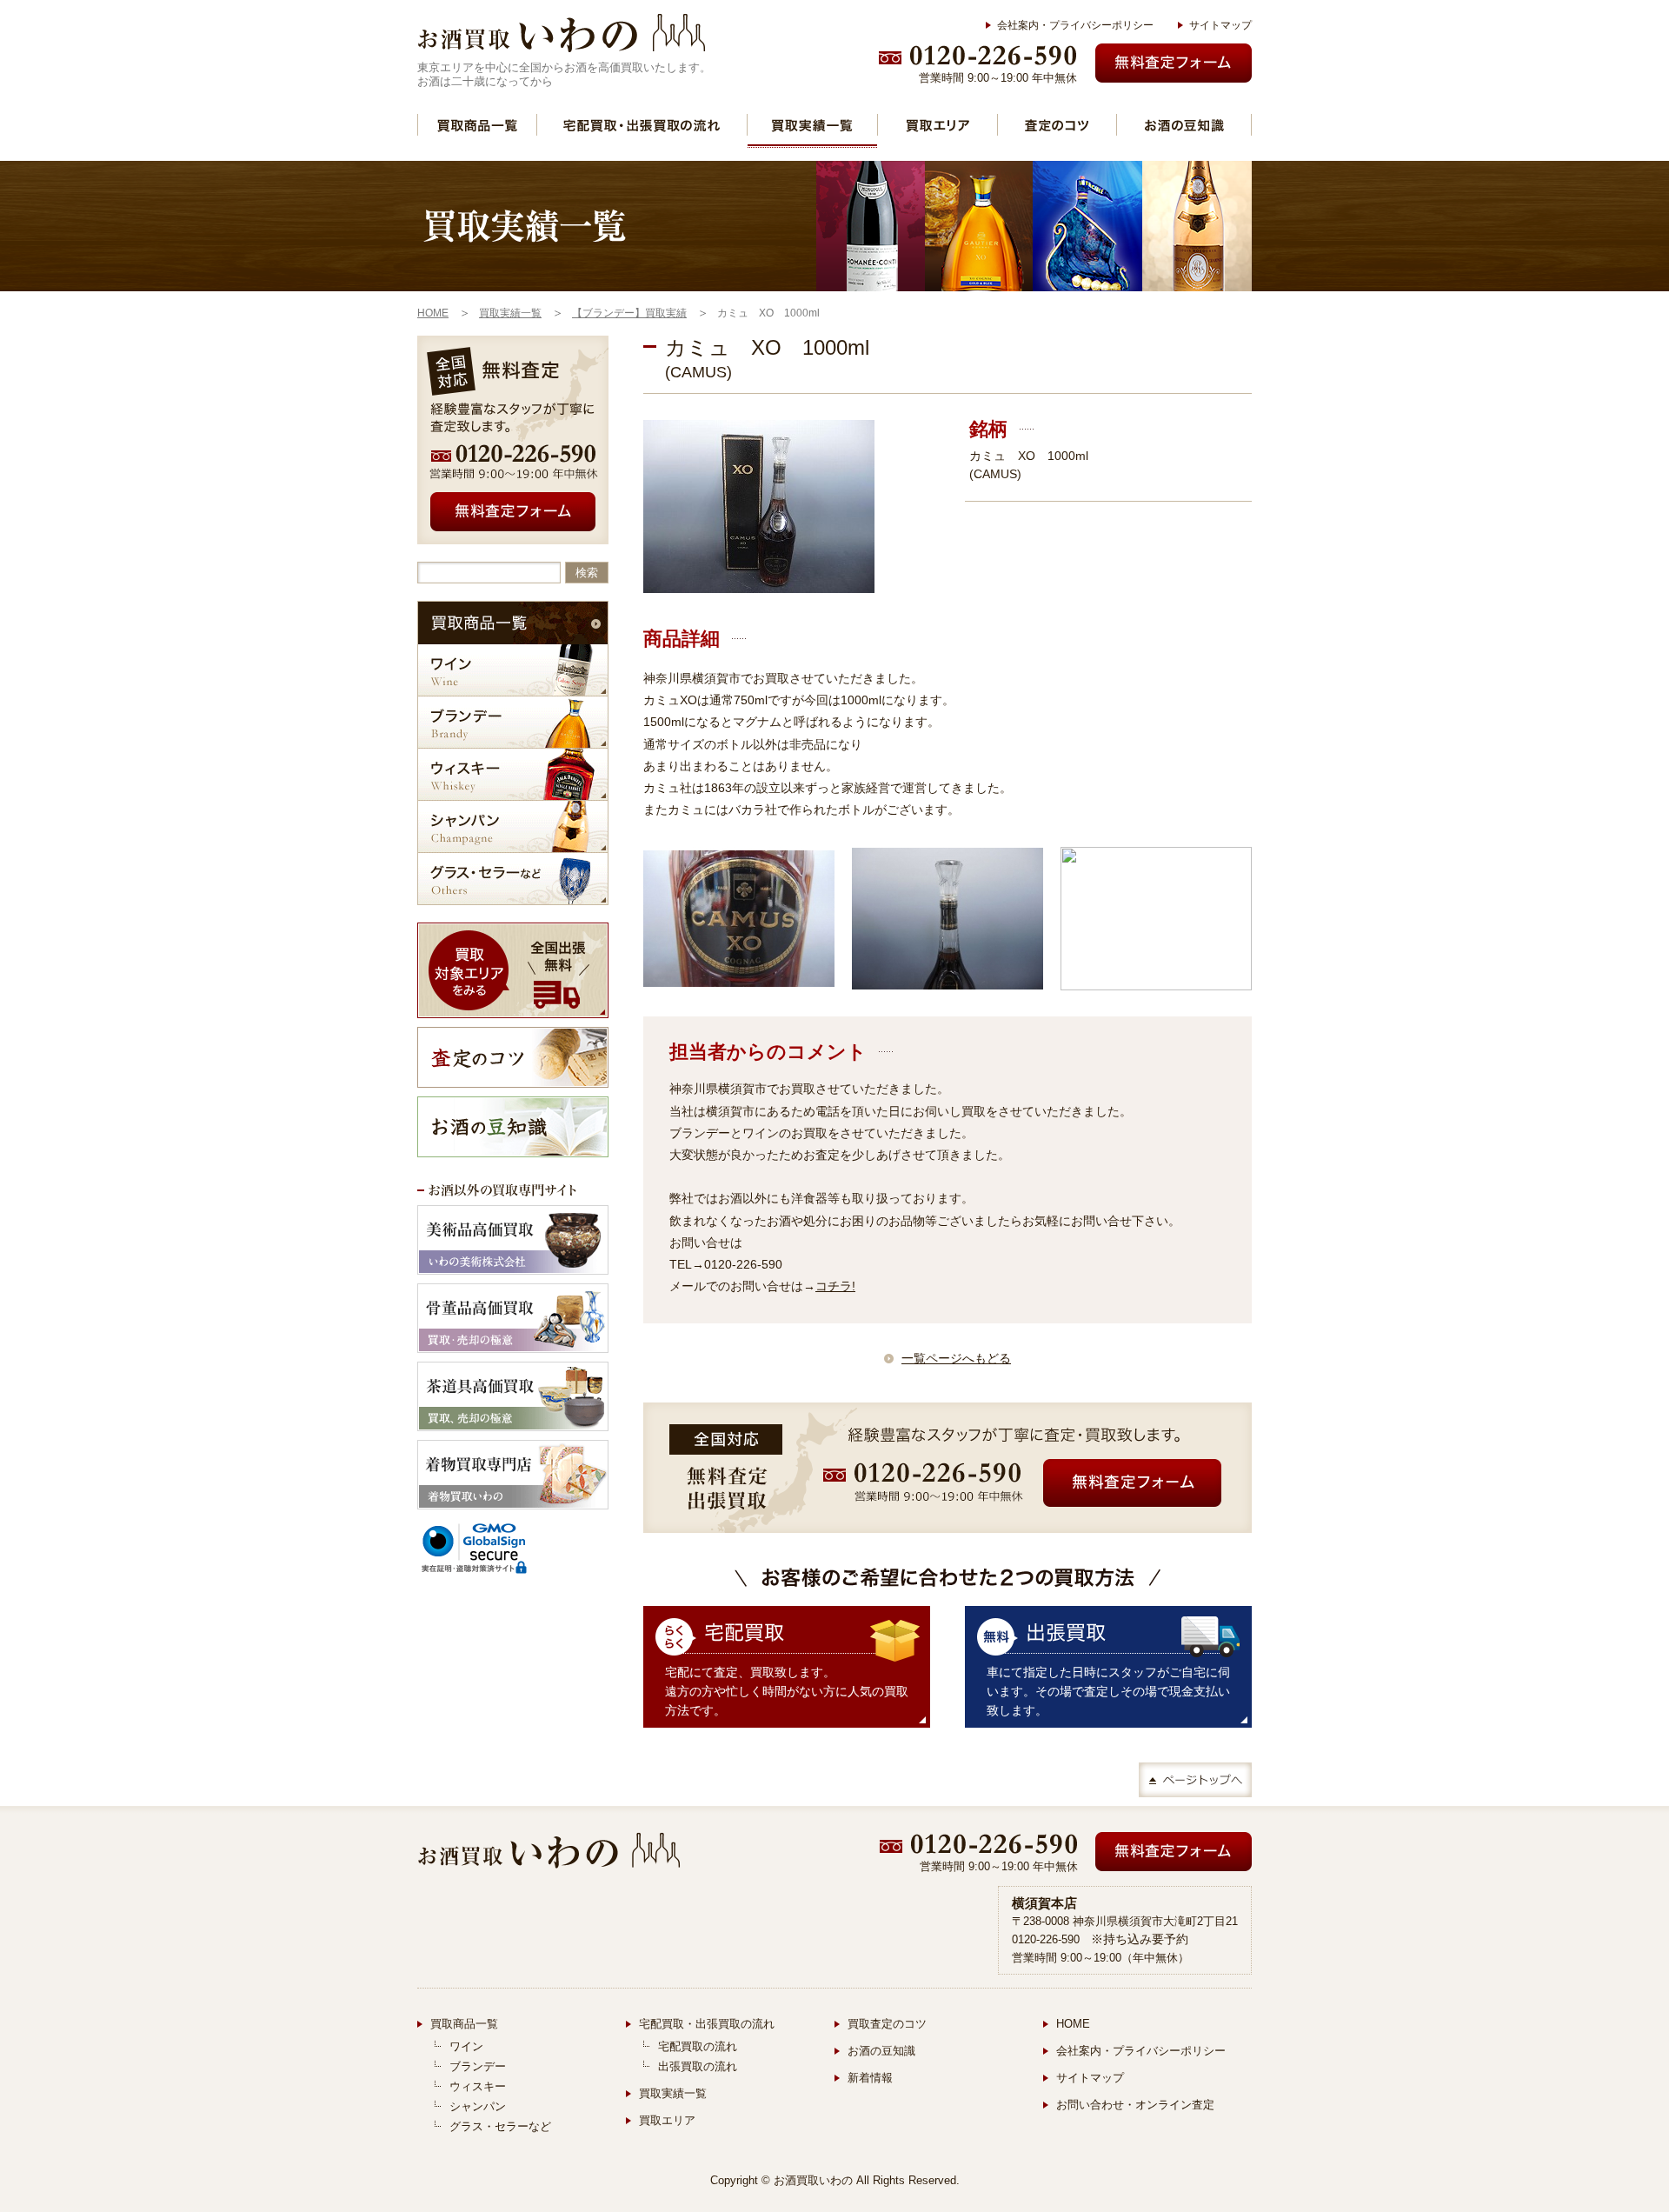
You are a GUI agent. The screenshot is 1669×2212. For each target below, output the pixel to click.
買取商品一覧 (477, 125)
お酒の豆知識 (1184, 125)
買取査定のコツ (887, 2024)
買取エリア (938, 125)
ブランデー (513, 722)
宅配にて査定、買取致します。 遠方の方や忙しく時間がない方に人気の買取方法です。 (787, 1691)
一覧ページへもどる (956, 1358)
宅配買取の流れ (698, 2046)
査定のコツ (1057, 125)
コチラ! (835, 1286)
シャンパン (513, 826)
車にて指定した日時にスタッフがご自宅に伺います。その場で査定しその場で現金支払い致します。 (1108, 1691)
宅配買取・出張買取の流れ (642, 125)
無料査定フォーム (1174, 63)
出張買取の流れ (698, 2066)
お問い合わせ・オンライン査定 (1135, 2105)
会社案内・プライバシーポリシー (1075, 25)
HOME (1073, 2024)
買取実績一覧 (812, 125)
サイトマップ (1220, 25)
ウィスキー (513, 774)
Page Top (1195, 1780)
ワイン (513, 670)
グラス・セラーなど (513, 879)
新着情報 (870, 2078)
